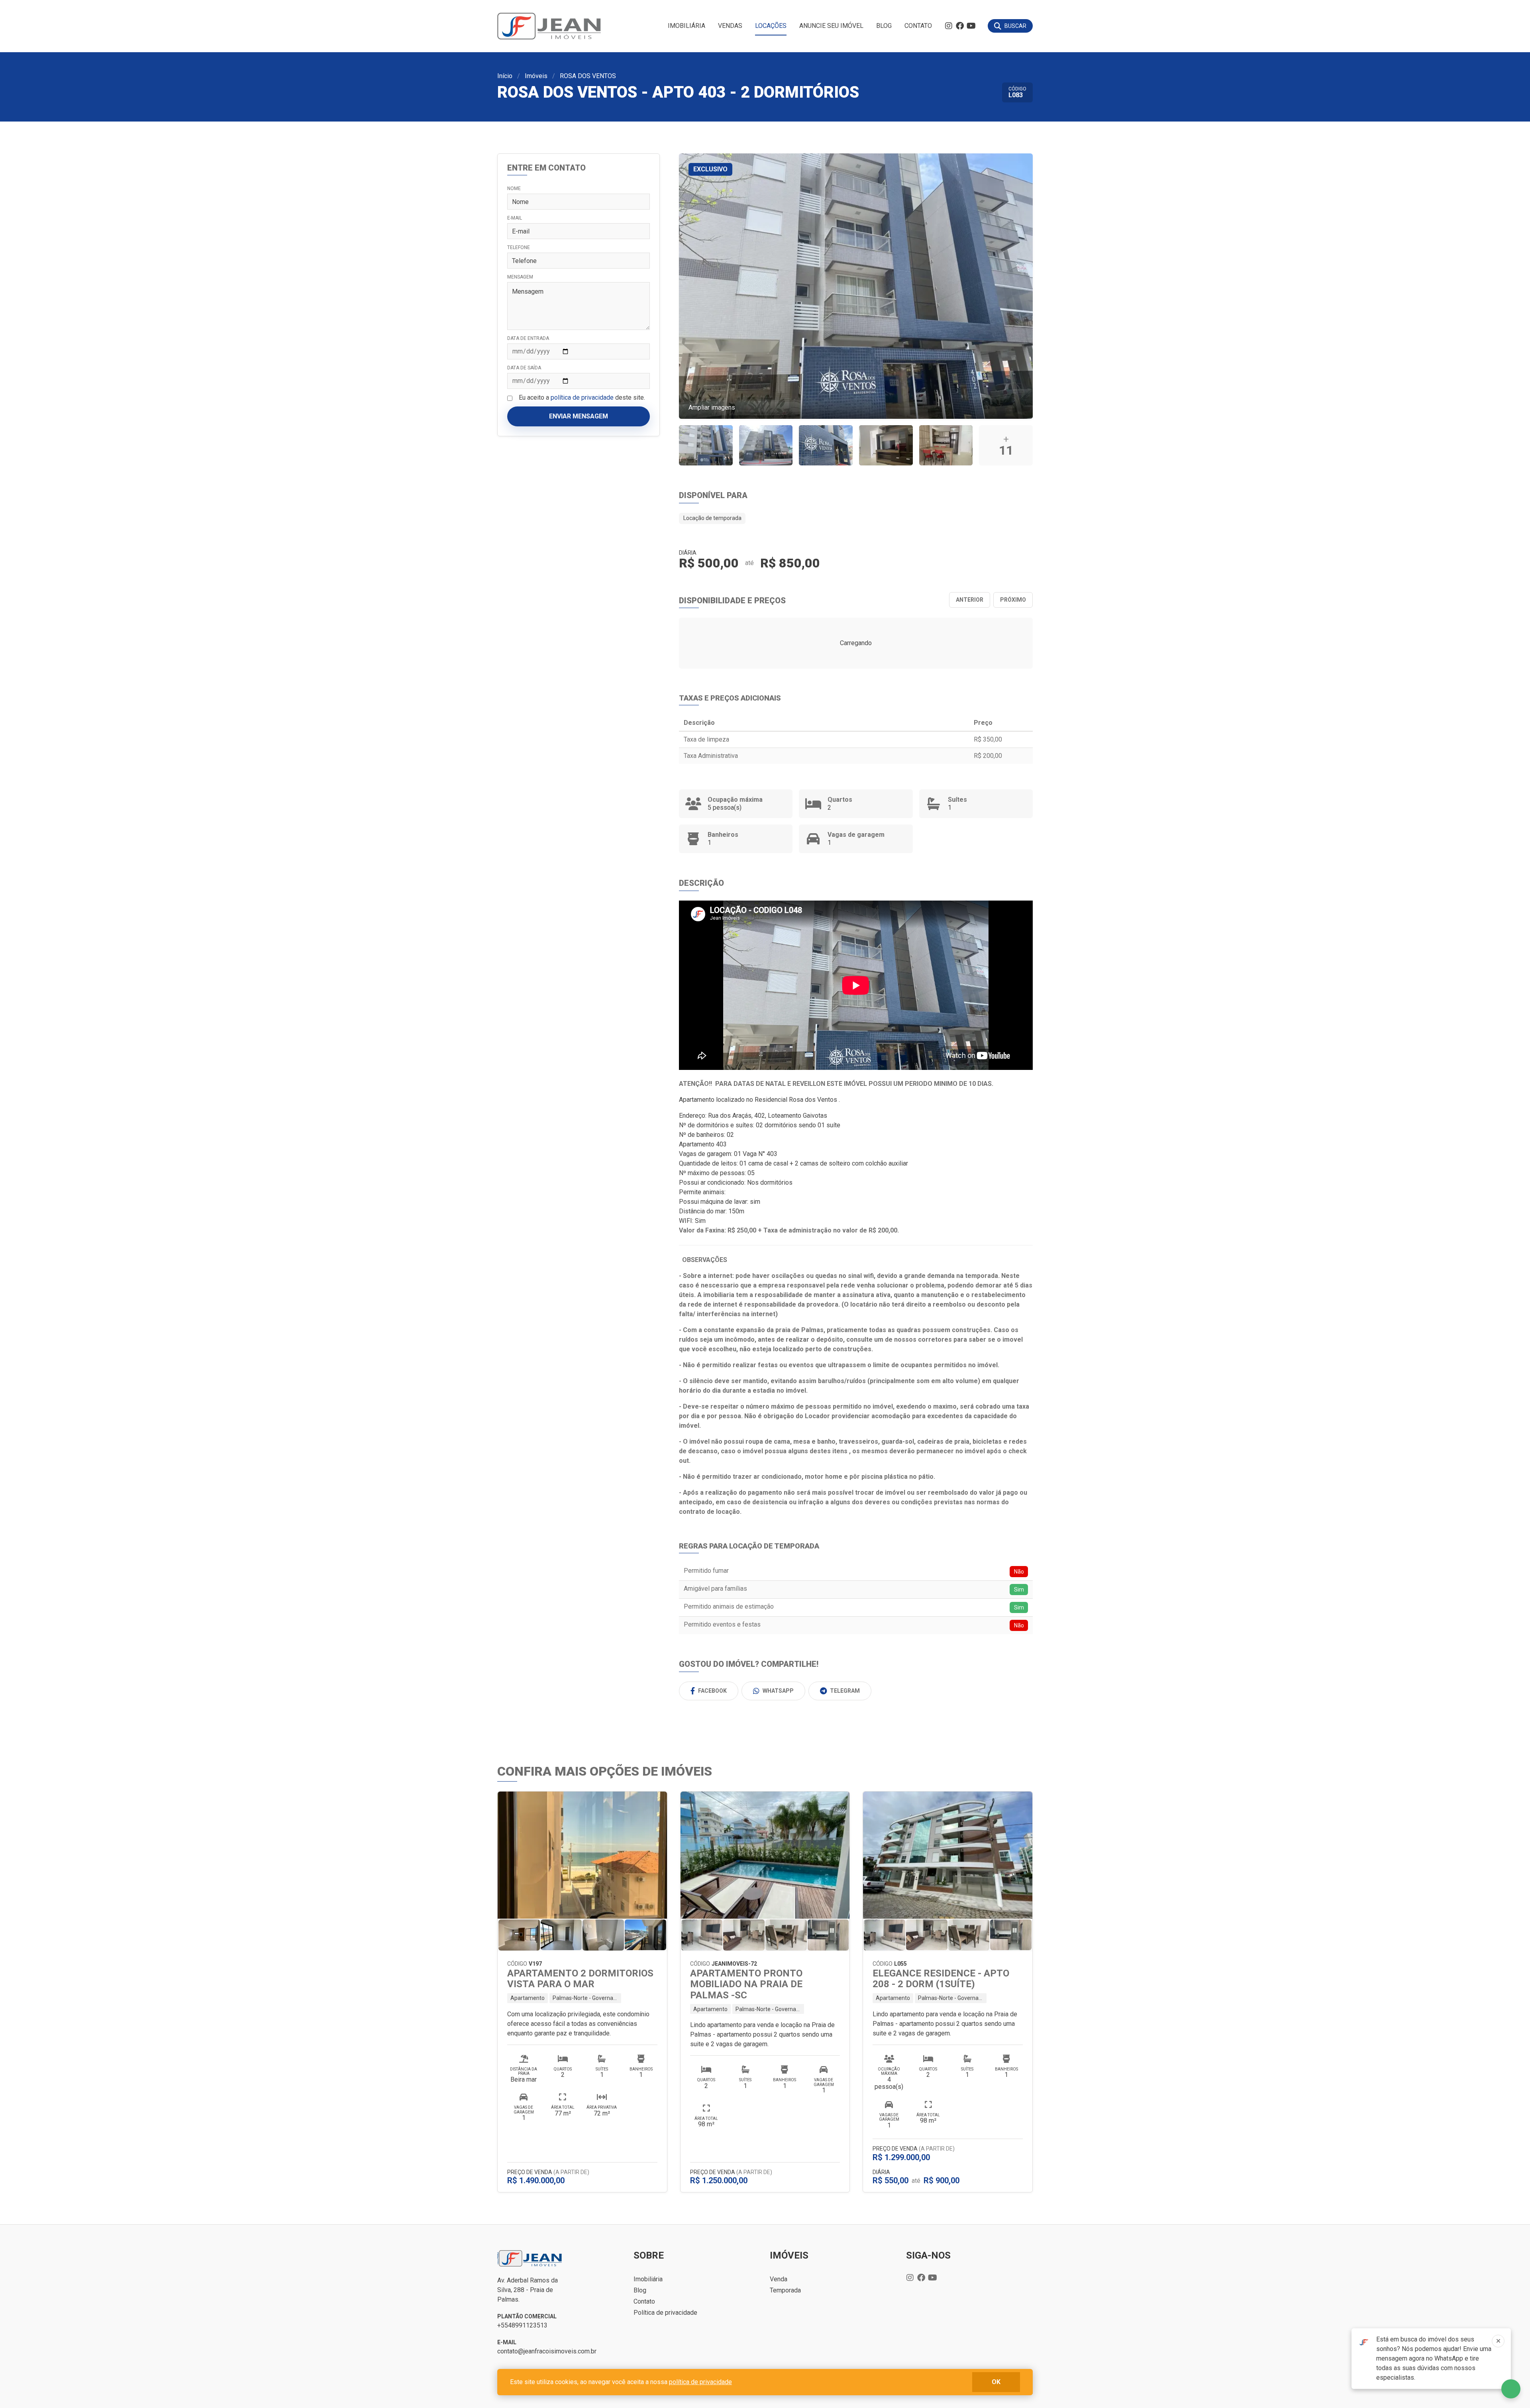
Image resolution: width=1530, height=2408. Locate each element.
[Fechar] (1498, 2341)
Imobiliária (687, 26)
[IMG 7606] (946, 445)
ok (996, 2382)
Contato (918, 26)
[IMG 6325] (706, 445)
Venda (779, 2279)
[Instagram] (949, 26)
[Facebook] (960, 26)
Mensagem (520, 277)
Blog (884, 26)
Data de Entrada (528, 338)
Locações (771, 26)
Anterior (970, 600)
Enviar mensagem (579, 416)
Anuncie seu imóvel (831, 26)
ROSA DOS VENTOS (588, 76)
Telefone (519, 247)
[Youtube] (971, 26)
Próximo (1013, 600)
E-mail (515, 218)
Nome (514, 188)
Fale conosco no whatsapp (1511, 2389)
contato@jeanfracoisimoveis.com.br (547, 2351)
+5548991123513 (522, 2325)
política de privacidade (582, 397)
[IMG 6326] (766, 445)
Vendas (730, 26)
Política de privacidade (665, 2313)
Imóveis (536, 76)
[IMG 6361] (826, 445)
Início (505, 76)
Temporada (785, 2290)
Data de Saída (524, 368)
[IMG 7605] (886, 445)
